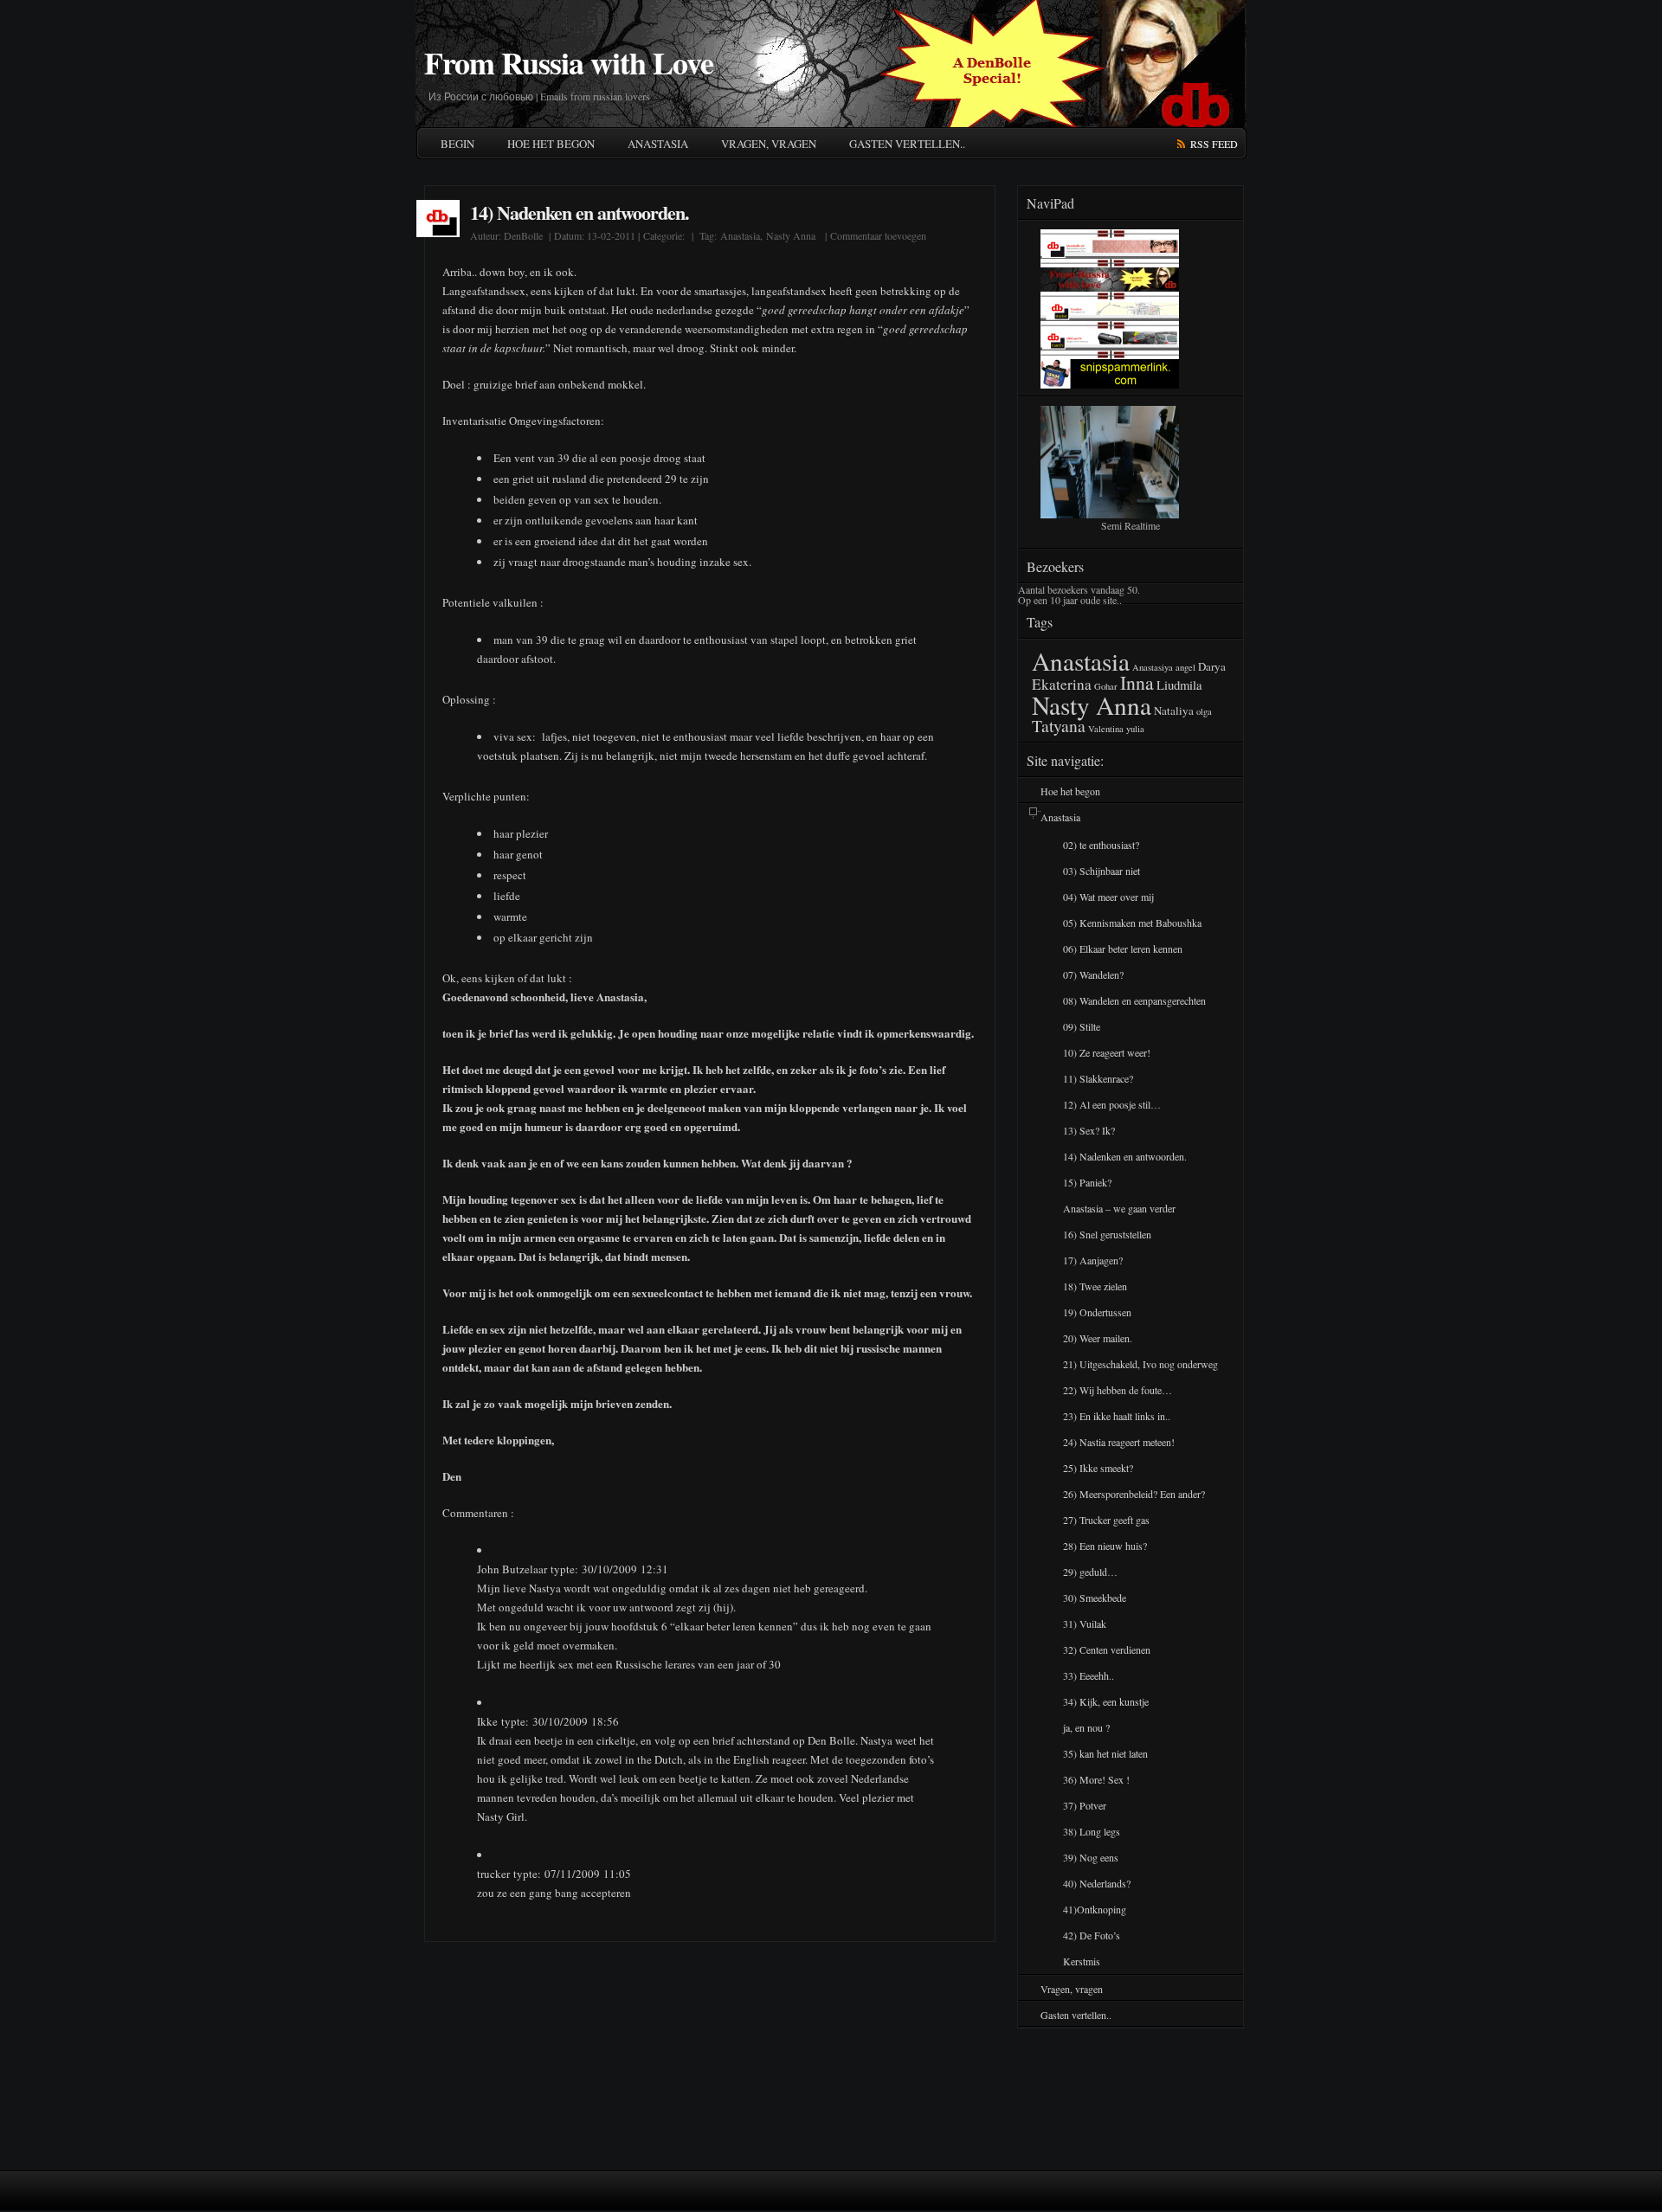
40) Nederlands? (1097, 1883)
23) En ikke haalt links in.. (1117, 1416)
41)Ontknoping (1095, 1909)
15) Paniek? (1087, 1182)
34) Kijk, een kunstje (1106, 1701)
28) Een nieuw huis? (1105, 1546)
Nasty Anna (791, 235)
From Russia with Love (569, 63)
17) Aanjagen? (1093, 1260)
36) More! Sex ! (1096, 1779)
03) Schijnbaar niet (1102, 871)
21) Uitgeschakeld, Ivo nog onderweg (1140, 1364)
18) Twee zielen (1095, 1286)
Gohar (1106, 686)
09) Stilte (1082, 1026)
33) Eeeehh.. (1089, 1675)
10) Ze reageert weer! (1107, 1052)
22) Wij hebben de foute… (1118, 1390)
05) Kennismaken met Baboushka (1132, 923)
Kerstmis (1082, 1961)
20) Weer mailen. (1098, 1338)
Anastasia (658, 144)
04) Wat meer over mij (1108, 897)
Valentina (1106, 729)
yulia (1135, 729)
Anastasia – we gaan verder (1119, 1208)
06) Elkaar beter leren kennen (1123, 948)
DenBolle (523, 235)
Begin (457, 144)
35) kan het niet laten (1105, 1753)
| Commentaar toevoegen (874, 235)
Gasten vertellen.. (907, 144)
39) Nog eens (1091, 1857)
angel (1185, 667)
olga (1204, 711)
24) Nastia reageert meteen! (1119, 1442)
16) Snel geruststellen (1107, 1234)
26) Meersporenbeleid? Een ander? (1134, 1494)
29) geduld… (1090, 1572)
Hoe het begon (551, 144)
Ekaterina (1062, 684)
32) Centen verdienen (1107, 1649)
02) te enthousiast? (1101, 845)
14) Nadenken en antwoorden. (580, 212)
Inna (1137, 682)
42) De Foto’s (1092, 1935)
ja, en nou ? (1086, 1727)
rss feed (1214, 144)
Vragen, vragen (769, 144)
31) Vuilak (1085, 1624)
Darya (1212, 666)
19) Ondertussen (1097, 1312)
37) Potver (1085, 1805)
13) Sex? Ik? (1089, 1130)
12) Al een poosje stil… (1112, 1104)
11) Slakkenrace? (1098, 1078)
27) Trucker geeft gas (1106, 1520)
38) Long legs (1092, 1831)
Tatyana (1059, 726)
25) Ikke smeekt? (1098, 1468)
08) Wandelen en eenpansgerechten (1134, 1000)
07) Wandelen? (1093, 974)
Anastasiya (1153, 667)
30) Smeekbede (1095, 1598)
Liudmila (1179, 685)
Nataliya (1174, 711)
